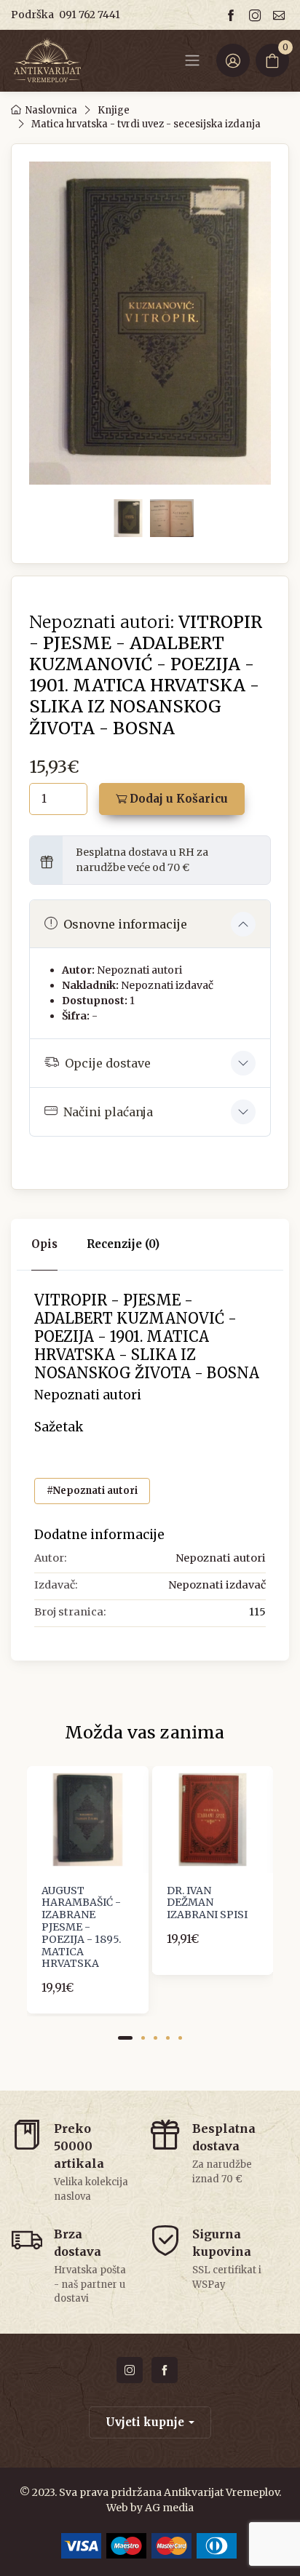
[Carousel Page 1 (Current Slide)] (125, 2038)
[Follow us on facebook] (233, 15)
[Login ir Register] (233, 60)
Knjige (114, 110)
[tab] (123, 1245)
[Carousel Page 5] (180, 2038)
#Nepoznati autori (92, 1491)
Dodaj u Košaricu (177, 799)
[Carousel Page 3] (155, 2038)
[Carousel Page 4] (168, 2038)
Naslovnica (51, 110)
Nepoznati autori (139, 970)
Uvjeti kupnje (145, 2422)
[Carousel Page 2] (143, 2038)
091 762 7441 (90, 15)
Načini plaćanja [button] (108, 1112)
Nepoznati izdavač (167, 985)
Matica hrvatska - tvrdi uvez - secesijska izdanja (146, 124)
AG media (169, 2508)
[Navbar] (192, 60)
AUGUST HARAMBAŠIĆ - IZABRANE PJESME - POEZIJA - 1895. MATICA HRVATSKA (81, 1927)
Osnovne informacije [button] (125, 924)
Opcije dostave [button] (108, 1063)
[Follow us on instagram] (257, 15)
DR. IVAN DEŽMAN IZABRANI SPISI (207, 1903)
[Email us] (281, 15)
